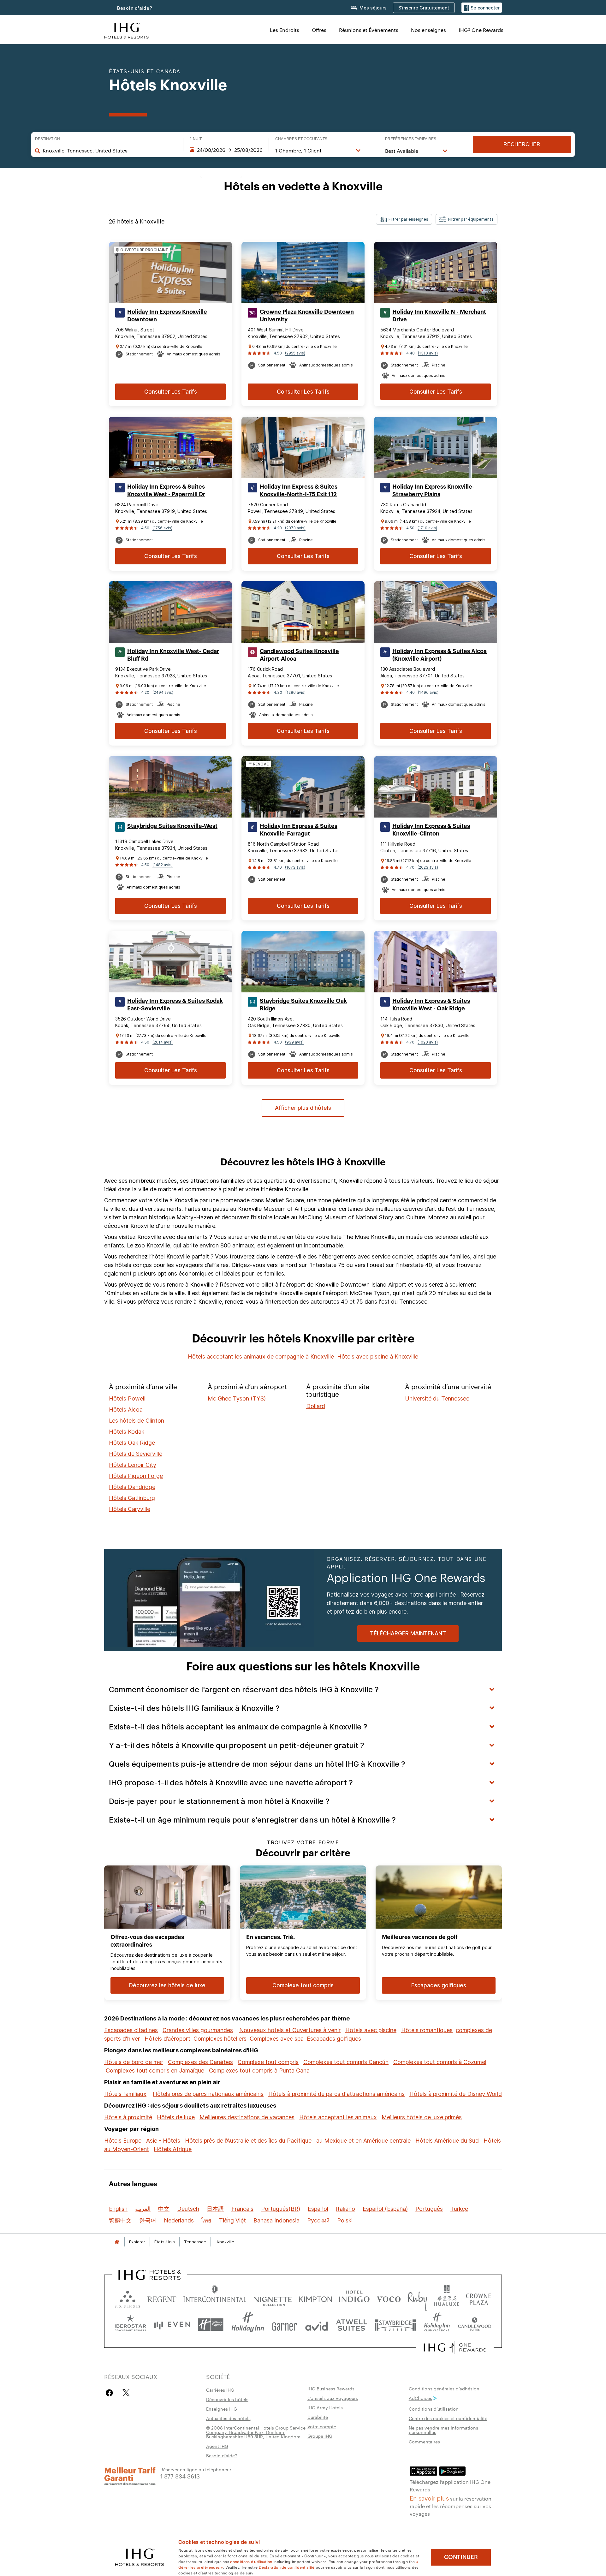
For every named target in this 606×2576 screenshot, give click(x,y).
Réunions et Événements (369, 30)
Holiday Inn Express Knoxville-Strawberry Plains (433, 491)
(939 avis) (294, 1042)
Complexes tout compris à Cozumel (440, 2062)
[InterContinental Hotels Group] (127, 30)
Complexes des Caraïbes (200, 2062)
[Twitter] (126, 2393)
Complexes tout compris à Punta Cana (259, 2070)
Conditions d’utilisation (434, 2409)
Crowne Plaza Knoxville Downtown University (307, 316)
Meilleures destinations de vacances (247, 2117)
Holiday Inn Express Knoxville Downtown (167, 316)
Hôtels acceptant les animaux (338, 2117)
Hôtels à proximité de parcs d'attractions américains (336, 2094)
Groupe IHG (320, 2436)
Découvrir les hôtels (227, 2399)
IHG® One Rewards (481, 30)
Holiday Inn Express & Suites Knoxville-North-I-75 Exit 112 (299, 491)
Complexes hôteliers (220, 2039)
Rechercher (522, 144)
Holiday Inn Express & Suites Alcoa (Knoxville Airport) (440, 655)
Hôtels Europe (123, 2141)
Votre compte (322, 2426)
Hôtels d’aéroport (167, 2039)
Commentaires (424, 2442)
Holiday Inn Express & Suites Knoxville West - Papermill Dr (166, 491)
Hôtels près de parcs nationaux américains (208, 2094)
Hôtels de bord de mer (134, 2062)
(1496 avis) (428, 692)
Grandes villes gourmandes (198, 2030)
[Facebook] (111, 2393)
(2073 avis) (295, 528)
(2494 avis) (163, 692)
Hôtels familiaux (125, 2094)
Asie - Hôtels (163, 2141)
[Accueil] (117, 2242)
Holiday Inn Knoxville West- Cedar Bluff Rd (173, 655)
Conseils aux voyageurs (333, 2398)
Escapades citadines (131, 2030)
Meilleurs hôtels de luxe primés (422, 2117)
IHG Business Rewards (331, 2389)
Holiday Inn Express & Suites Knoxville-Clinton (431, 830)
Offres (319, 30)
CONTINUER (461, 2557)
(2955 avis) (295, 353)
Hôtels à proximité (128, 2117)
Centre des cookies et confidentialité (448, 2418)
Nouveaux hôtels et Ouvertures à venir (290, 2030)
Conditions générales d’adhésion (444, 2389)
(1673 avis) (295, 867)
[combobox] (110, 151)
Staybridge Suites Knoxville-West (172, 826)
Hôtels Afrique (173, 2149)
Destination (48, 139)
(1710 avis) (427, 528)
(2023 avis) (428, 867)
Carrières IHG (220, 2390)
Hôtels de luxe (176, 2117)
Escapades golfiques (334, 2039)
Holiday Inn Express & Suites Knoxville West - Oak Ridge (431, 1005)
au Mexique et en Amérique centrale (363, 2141)
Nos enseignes (428, 30)
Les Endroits (285, 30)
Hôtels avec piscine (371, 2030)
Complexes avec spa (277, 2039)
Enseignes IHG (222, 2409)
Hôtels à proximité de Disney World (456, 2094)
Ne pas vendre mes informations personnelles (443, 2430)
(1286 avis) (295, 692)
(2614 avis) (163, 1042)
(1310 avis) (428, 353)
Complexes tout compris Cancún (346, 2062)
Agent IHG (217, 2446)
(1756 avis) (162, 528)
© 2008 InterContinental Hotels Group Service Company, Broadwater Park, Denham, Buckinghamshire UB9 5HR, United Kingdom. (256, 2432)
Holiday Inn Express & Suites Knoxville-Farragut (299, 830)
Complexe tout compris (268, 2062)
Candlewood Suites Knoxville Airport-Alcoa (299, 655)
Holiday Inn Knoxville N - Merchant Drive (439, 316)
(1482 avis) (163, 865)
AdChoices (420, 2398)
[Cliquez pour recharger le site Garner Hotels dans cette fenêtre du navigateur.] (285, 2325)
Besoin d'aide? (135, 8)
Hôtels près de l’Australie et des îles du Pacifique (248, 2141)
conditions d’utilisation (251, 2561)
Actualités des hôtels (228, 2418)
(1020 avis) (428, 1042)
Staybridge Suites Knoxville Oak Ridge (303, 1005)
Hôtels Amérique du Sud (447, 2141)
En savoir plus (429, 2498)
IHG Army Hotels (325, 2407)
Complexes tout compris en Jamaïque (155, 2070)
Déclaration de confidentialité (287, 2567)
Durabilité (318, 2417)
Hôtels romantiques (427, 2030)
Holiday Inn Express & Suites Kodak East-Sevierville (175, 1005)
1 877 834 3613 (180, 2476)
